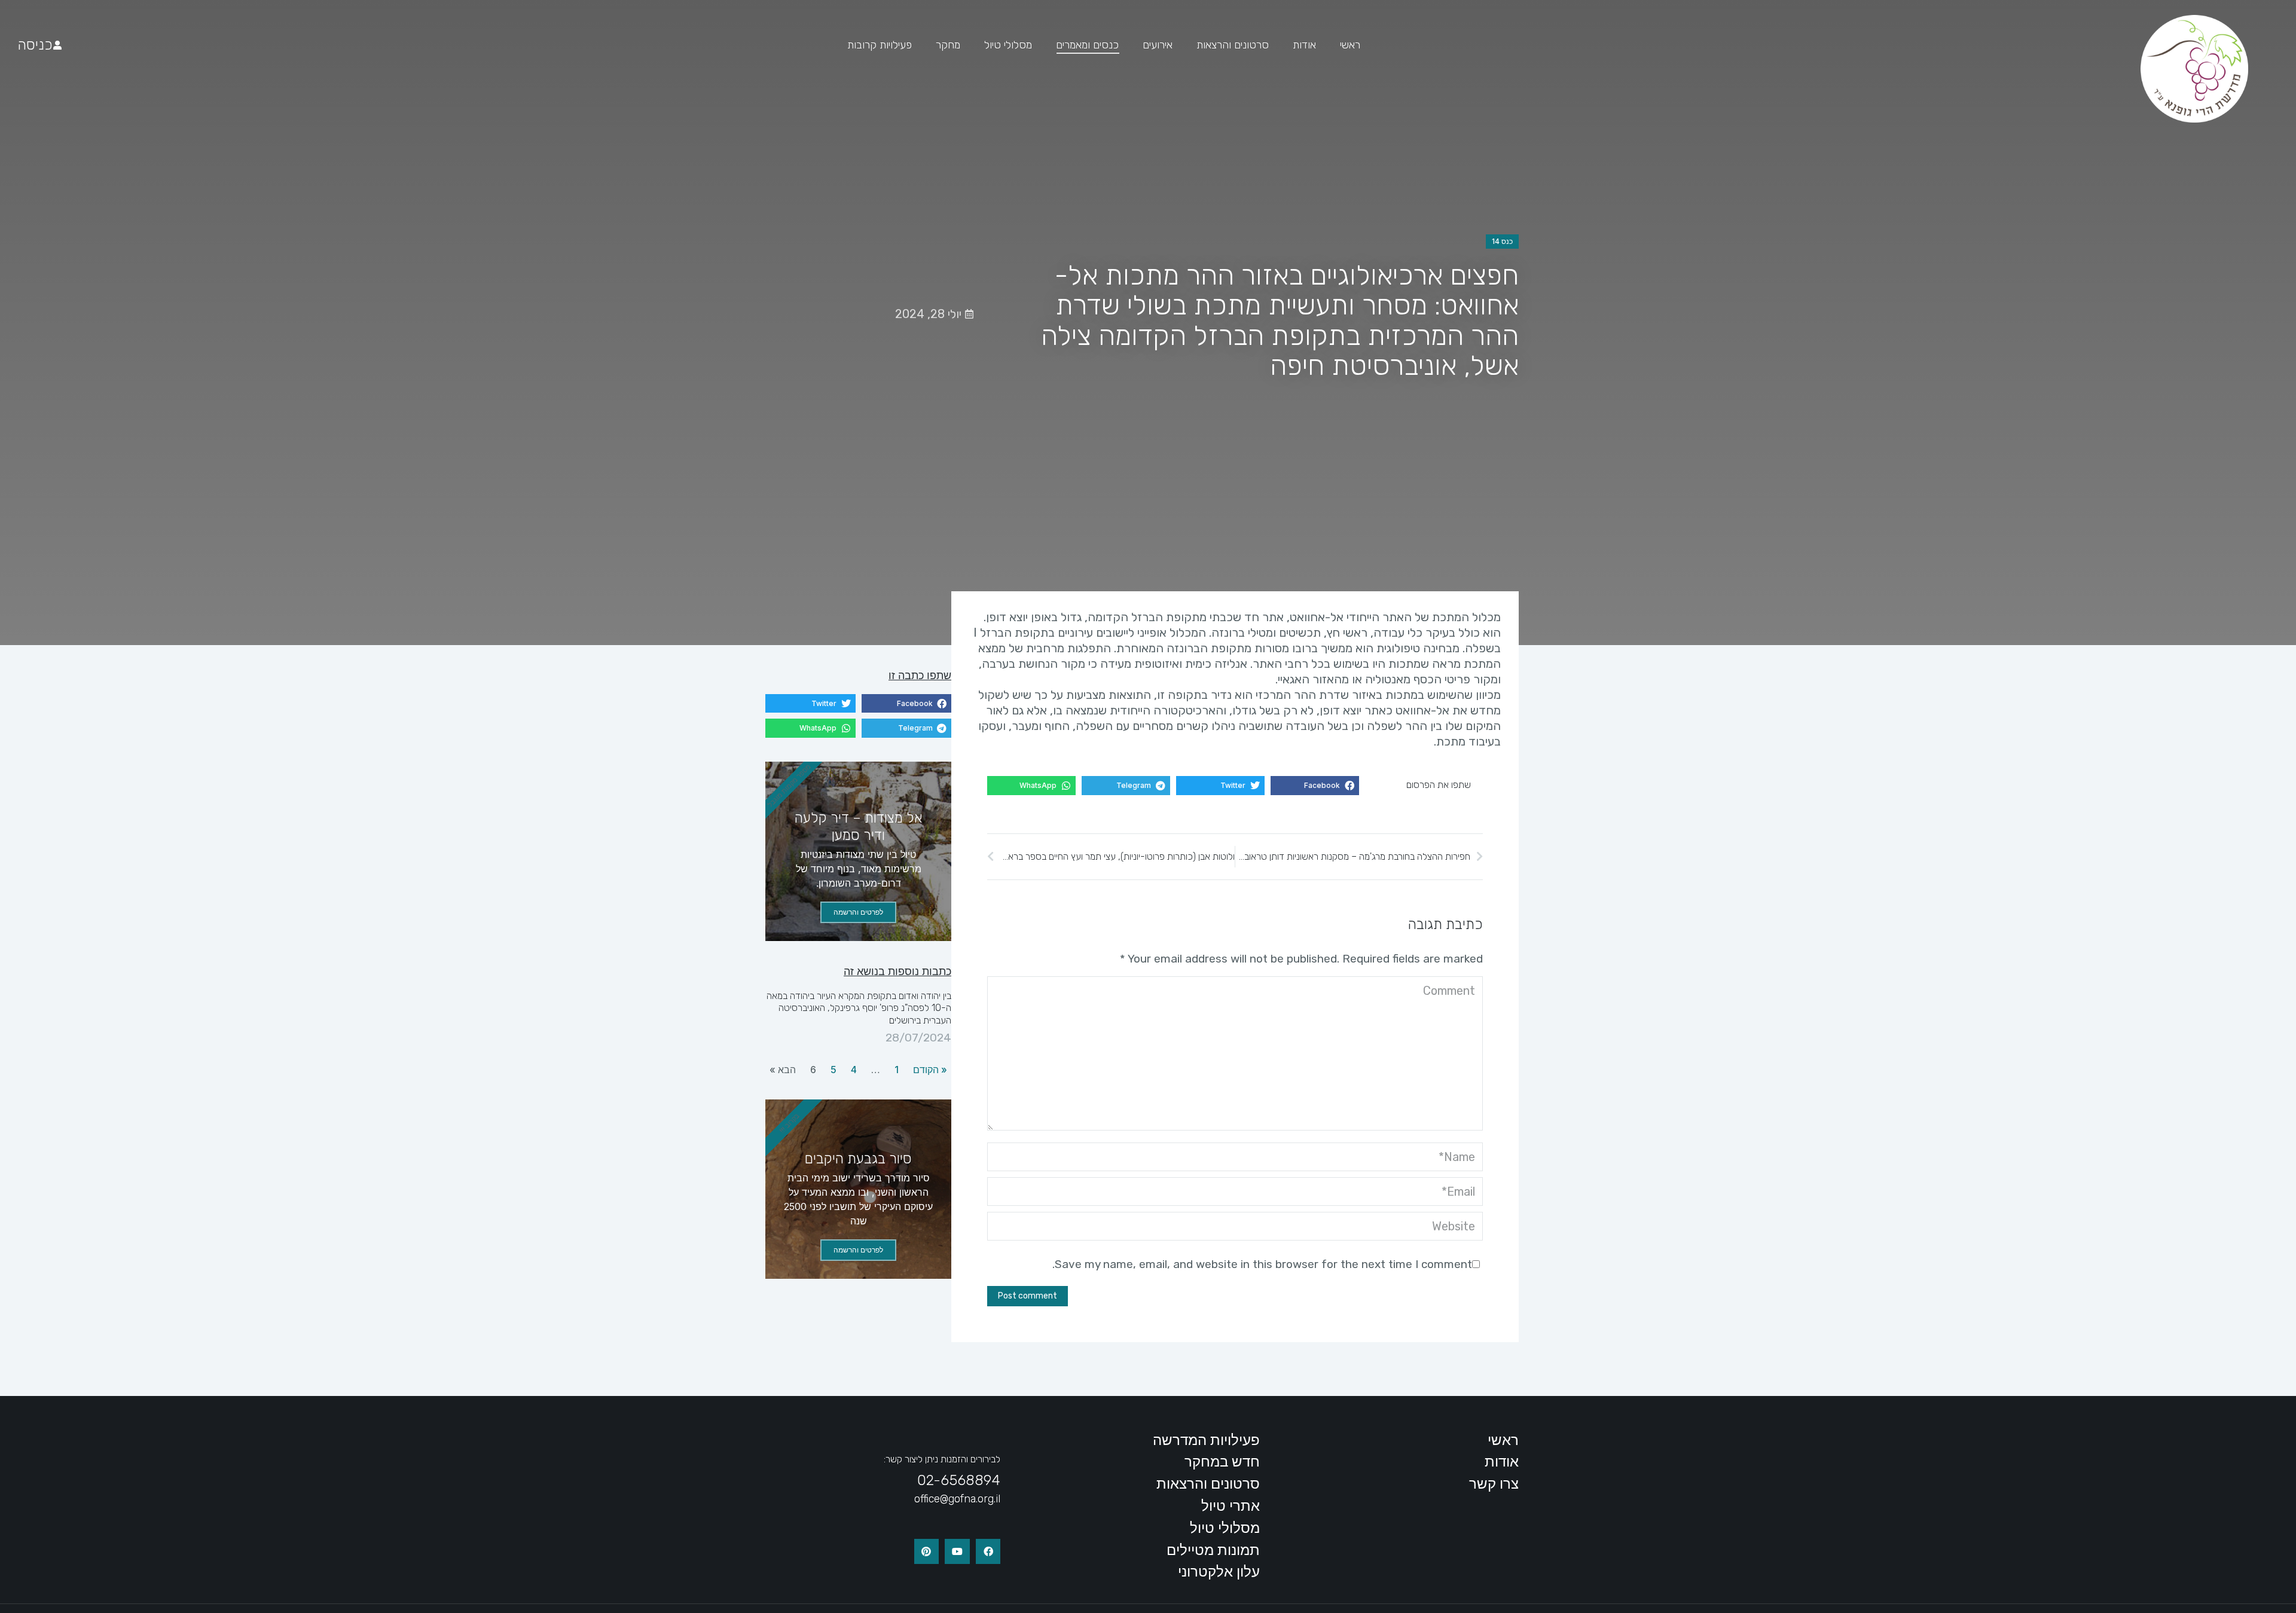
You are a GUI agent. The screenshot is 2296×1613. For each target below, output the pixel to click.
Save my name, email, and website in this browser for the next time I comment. (1262, 1264)
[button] (1315, 786)
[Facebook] (988, 1551)
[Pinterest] (927, 1551)
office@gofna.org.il (957, 1499)
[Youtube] (957, 1551)
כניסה (35, 45)
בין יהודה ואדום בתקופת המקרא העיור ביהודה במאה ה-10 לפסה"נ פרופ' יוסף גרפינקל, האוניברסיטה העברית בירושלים (859, 1008)
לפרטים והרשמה (858, 912)
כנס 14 (1502, 241)
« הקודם (930, 1070)
